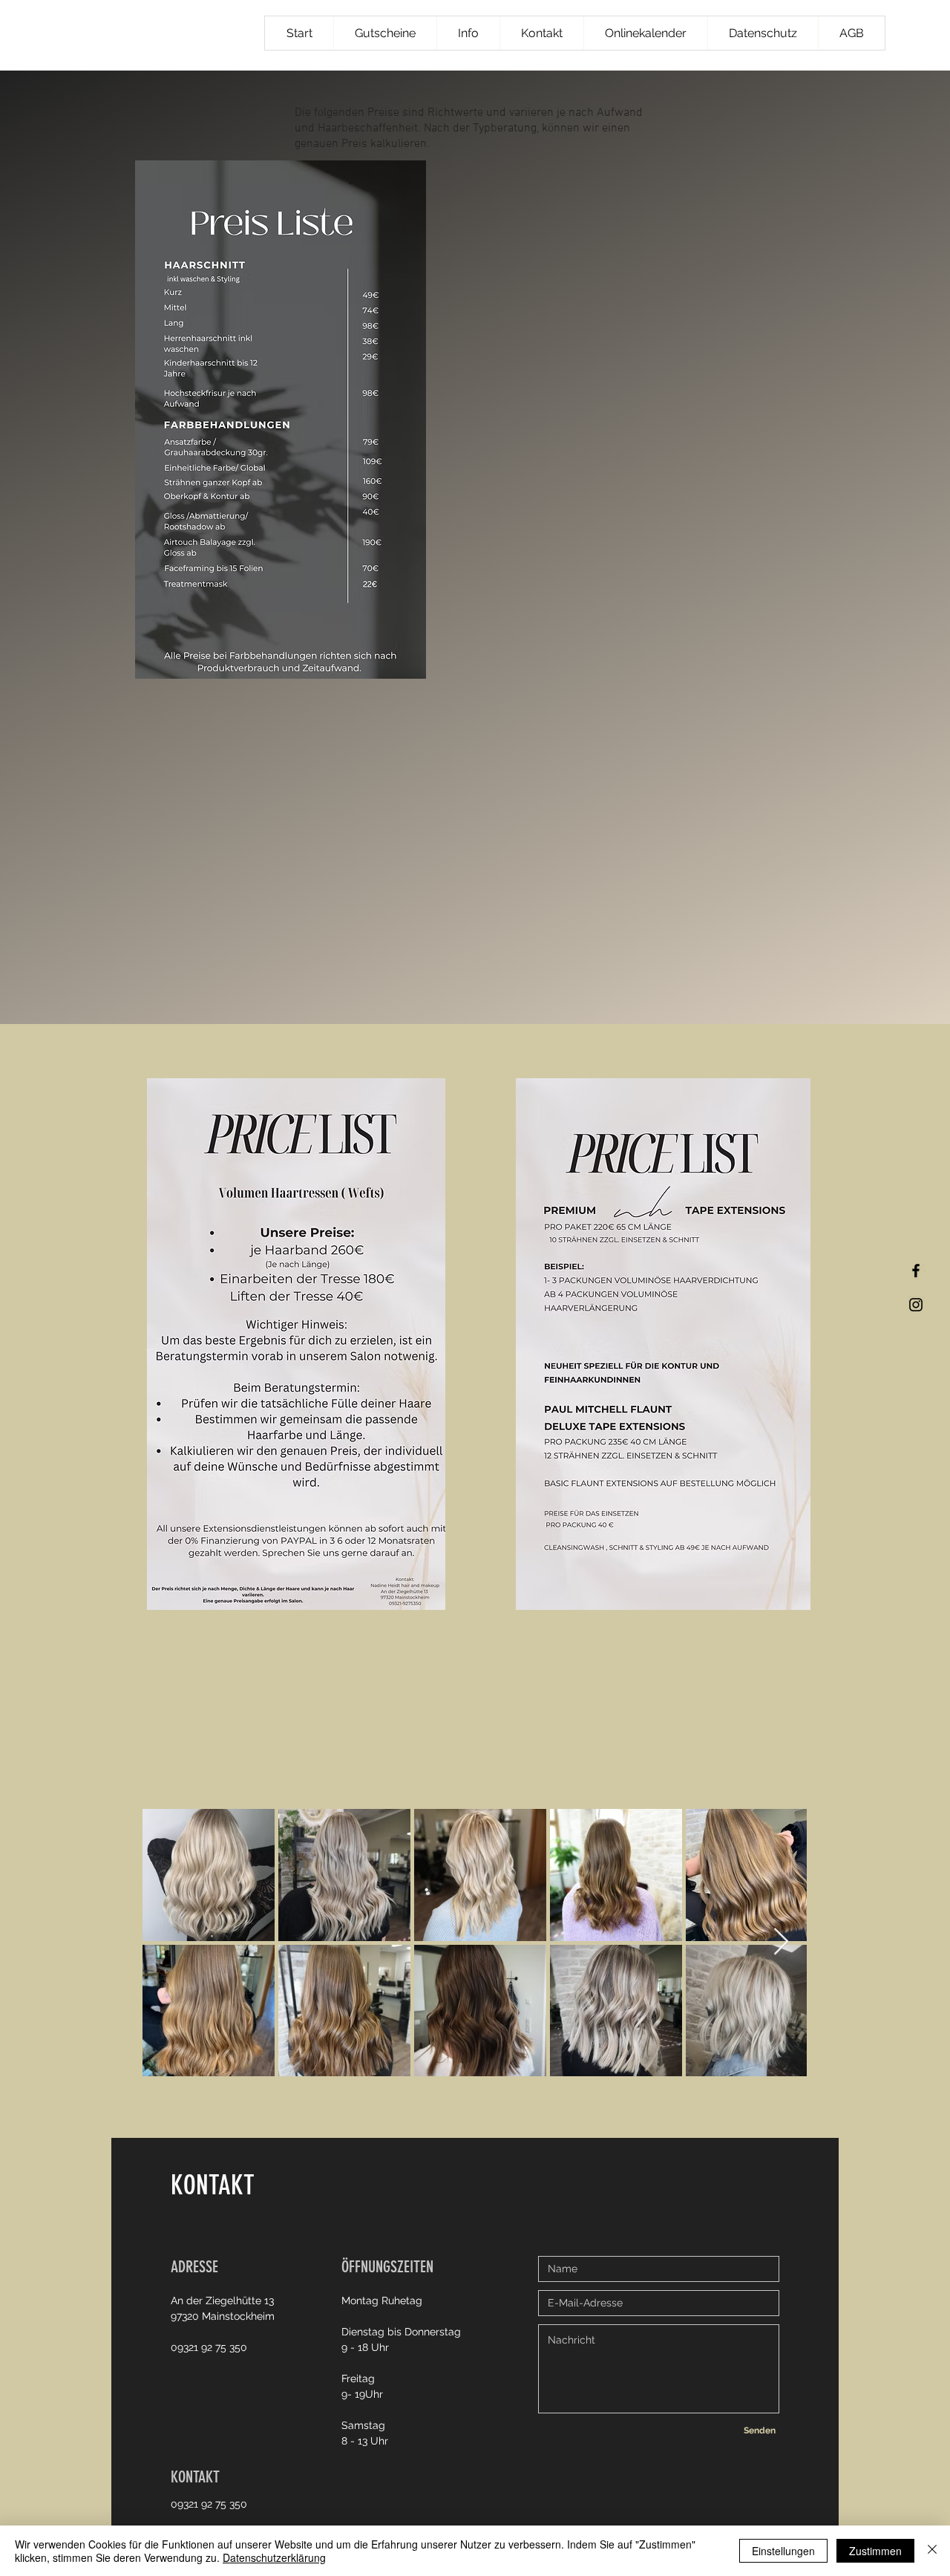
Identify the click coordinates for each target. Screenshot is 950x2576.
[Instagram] (916, 1305)
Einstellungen (783, 2551)
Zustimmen (875, 2551)
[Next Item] (781, 1942)
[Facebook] (916, 1271)
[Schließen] (932, 2551)
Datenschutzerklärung (274, 2557)
